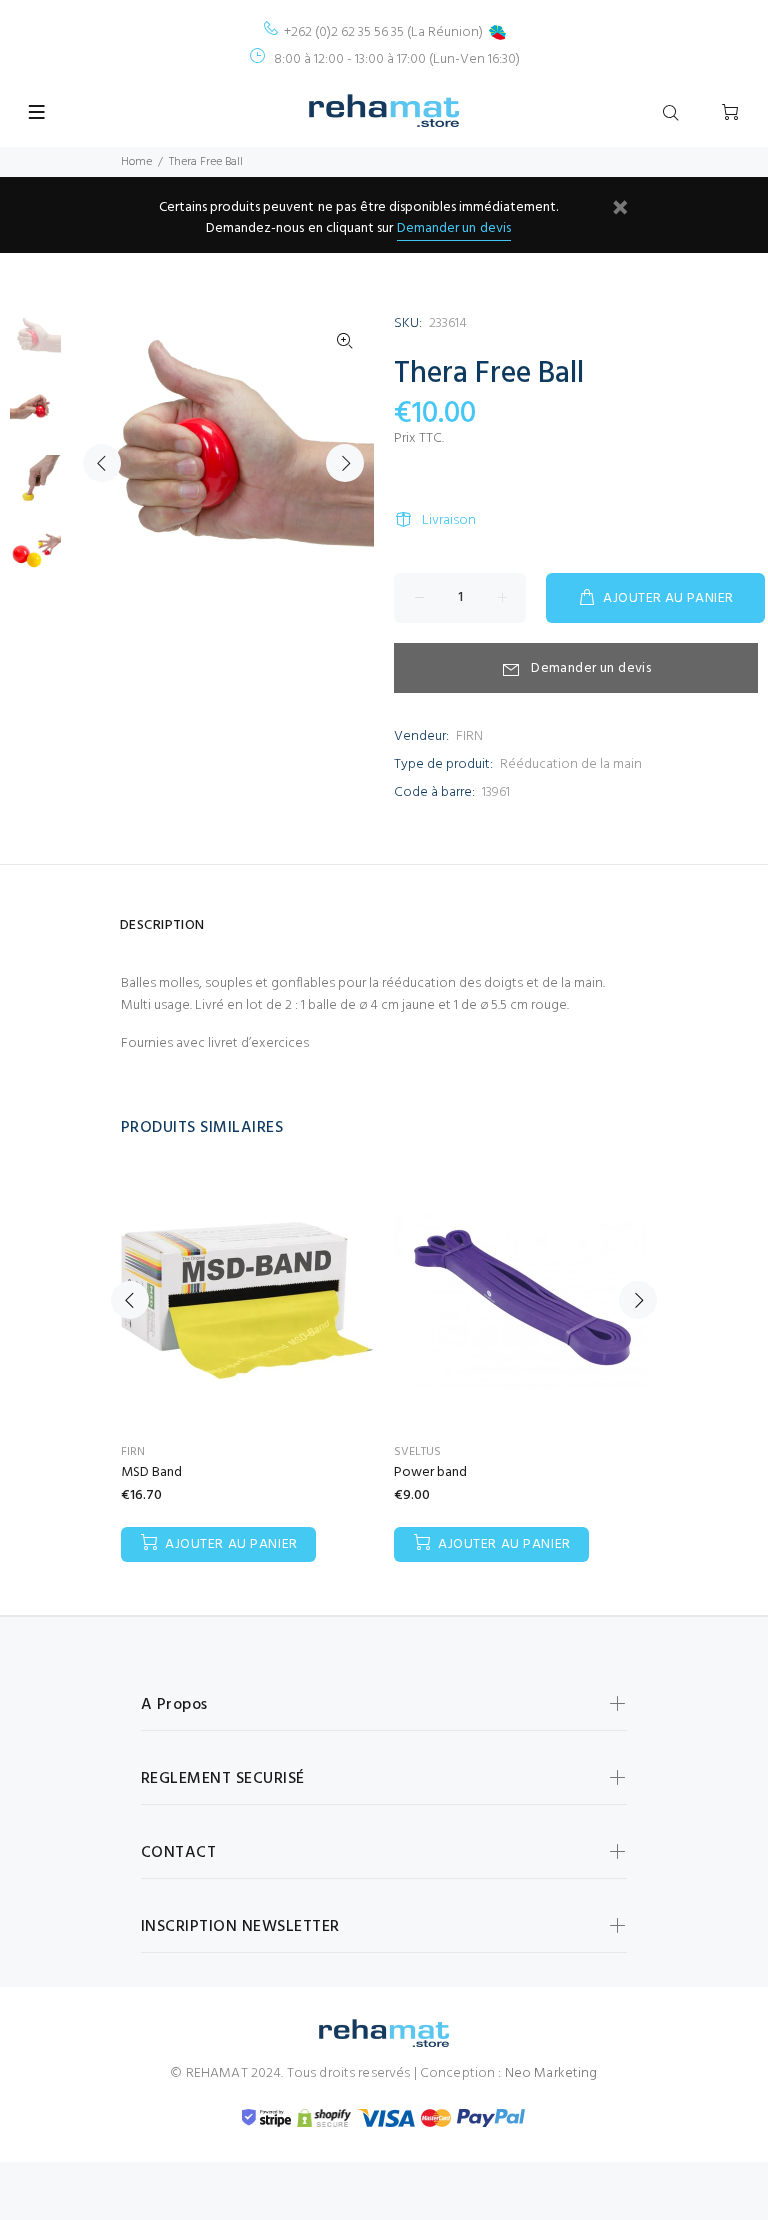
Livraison (449, 520)
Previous (102, 463)
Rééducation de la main (571, 764)
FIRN (469, 736)
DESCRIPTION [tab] (162, 925)
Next (345, 463)
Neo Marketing (551, 2073)
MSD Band (151, 1472)
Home (136, 162)
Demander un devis (454, 228)
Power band (430, 1472)
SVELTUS (417, 1452)
